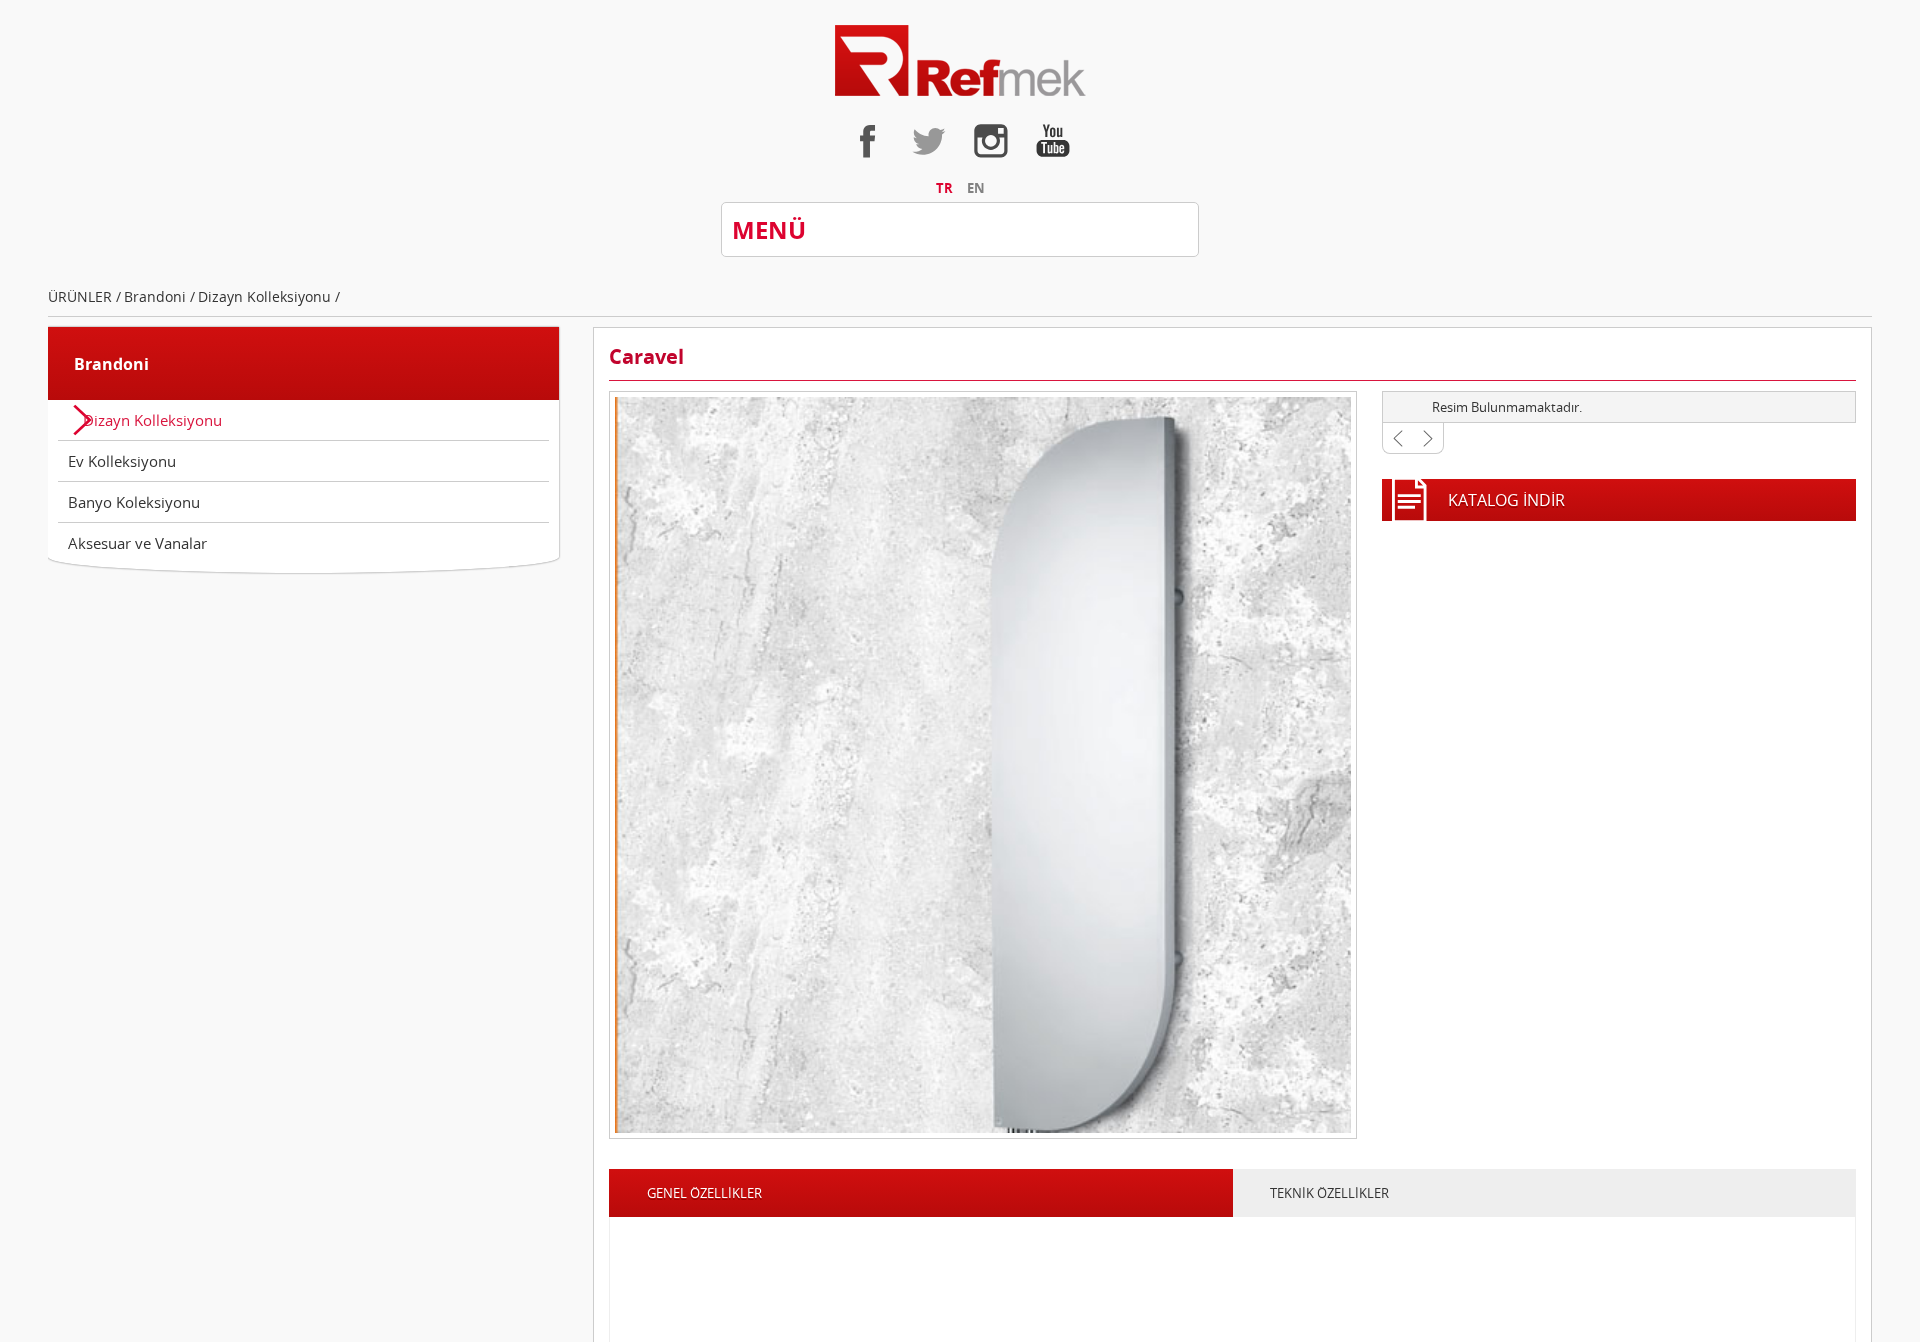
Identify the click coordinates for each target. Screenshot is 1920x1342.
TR (935, 197)
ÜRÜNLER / (89, 317)
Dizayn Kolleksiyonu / (296, 317)
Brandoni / (174, 317)
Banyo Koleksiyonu (134, 524)
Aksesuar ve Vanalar (137, 565)
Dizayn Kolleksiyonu (152, 442)
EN (984, 197)
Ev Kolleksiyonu (122, 483)
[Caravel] (983, 789)
